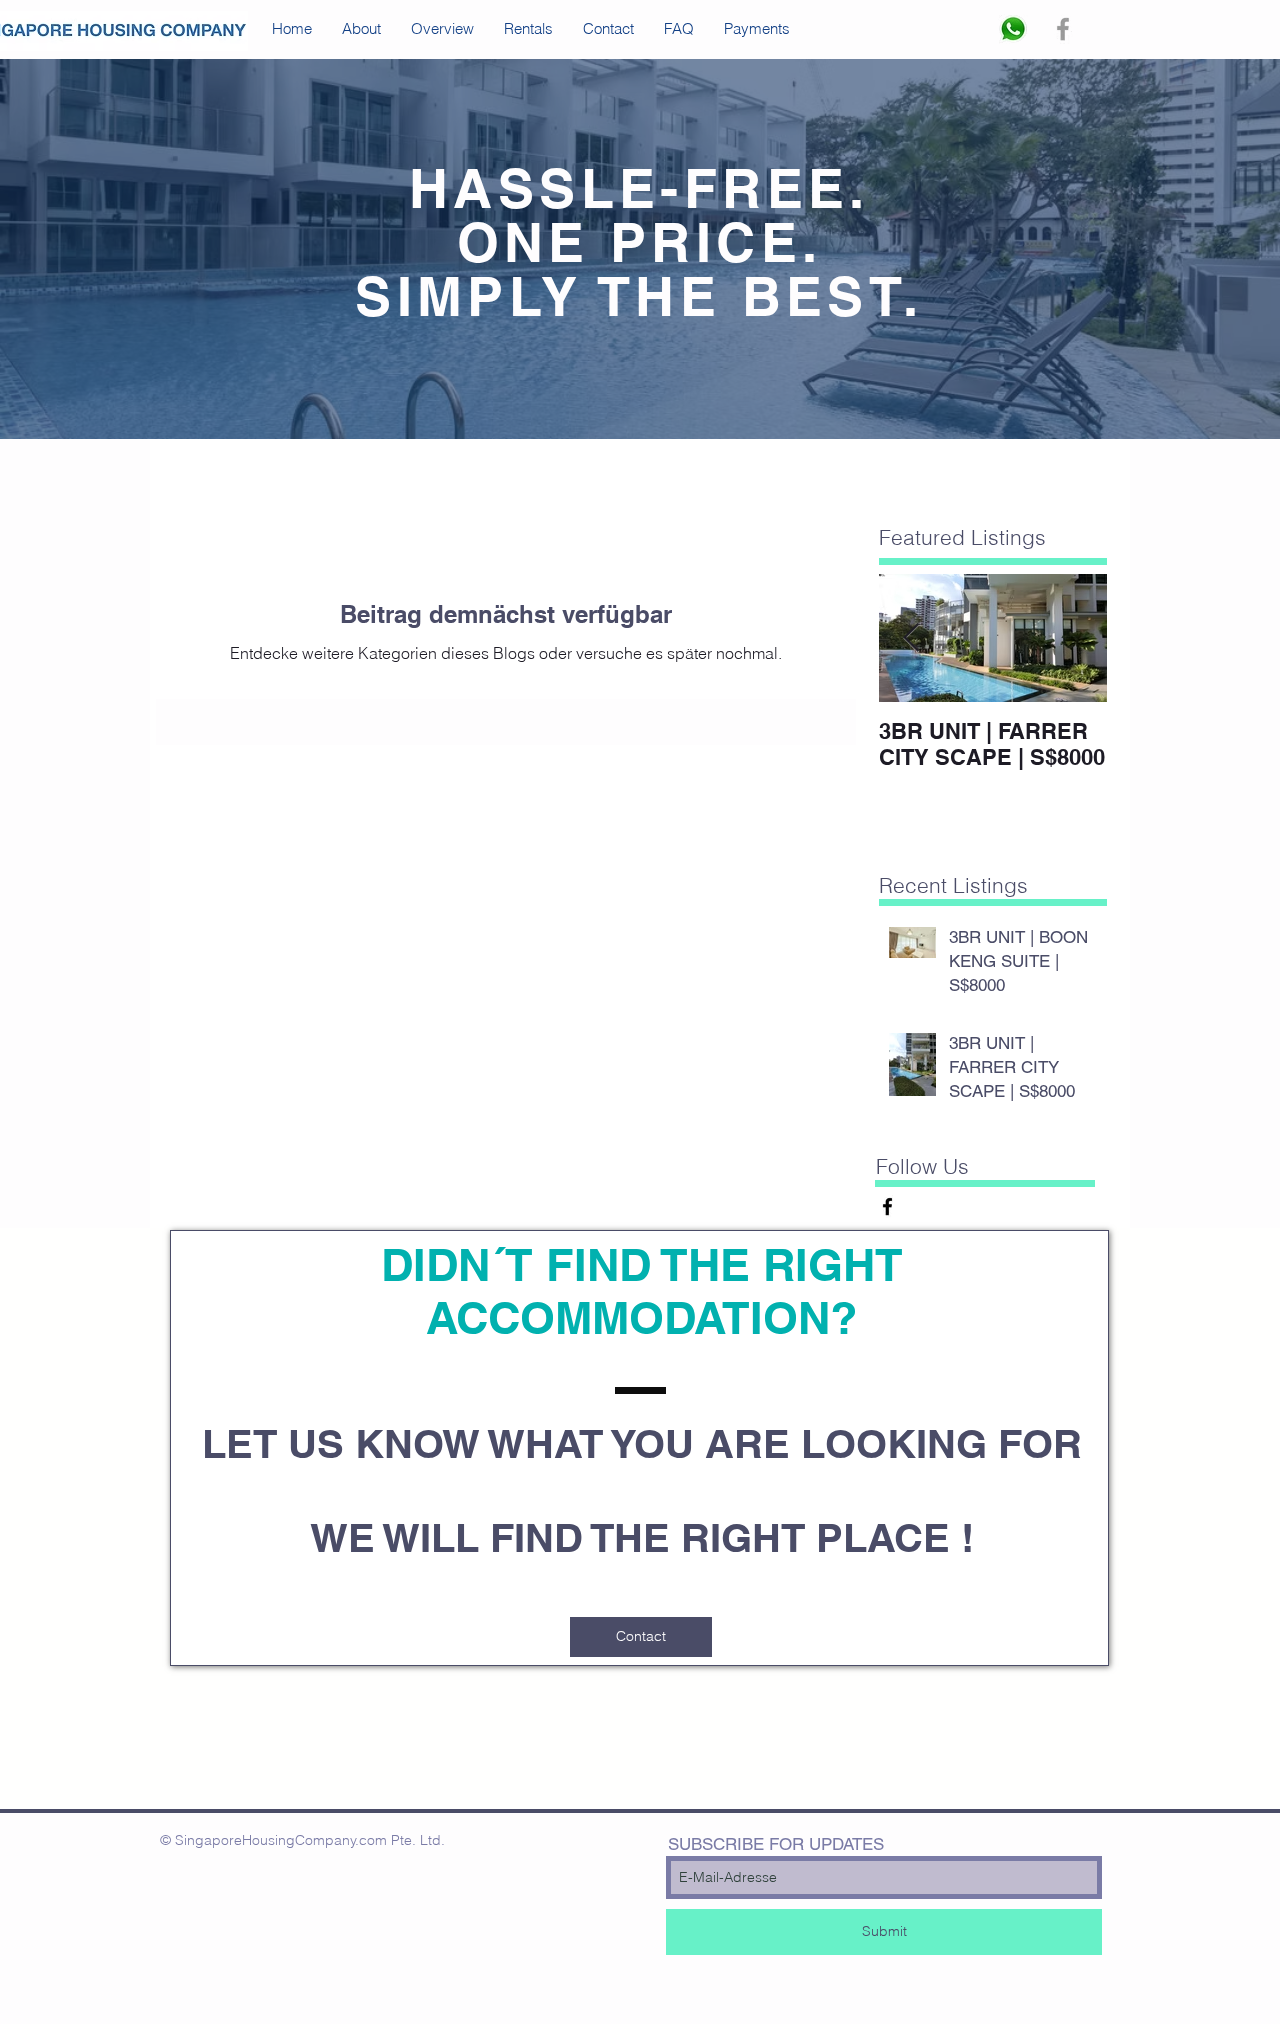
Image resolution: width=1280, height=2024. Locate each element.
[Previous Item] (911, 638)
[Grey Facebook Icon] (1063, 29)
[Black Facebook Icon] (887, 1206)
